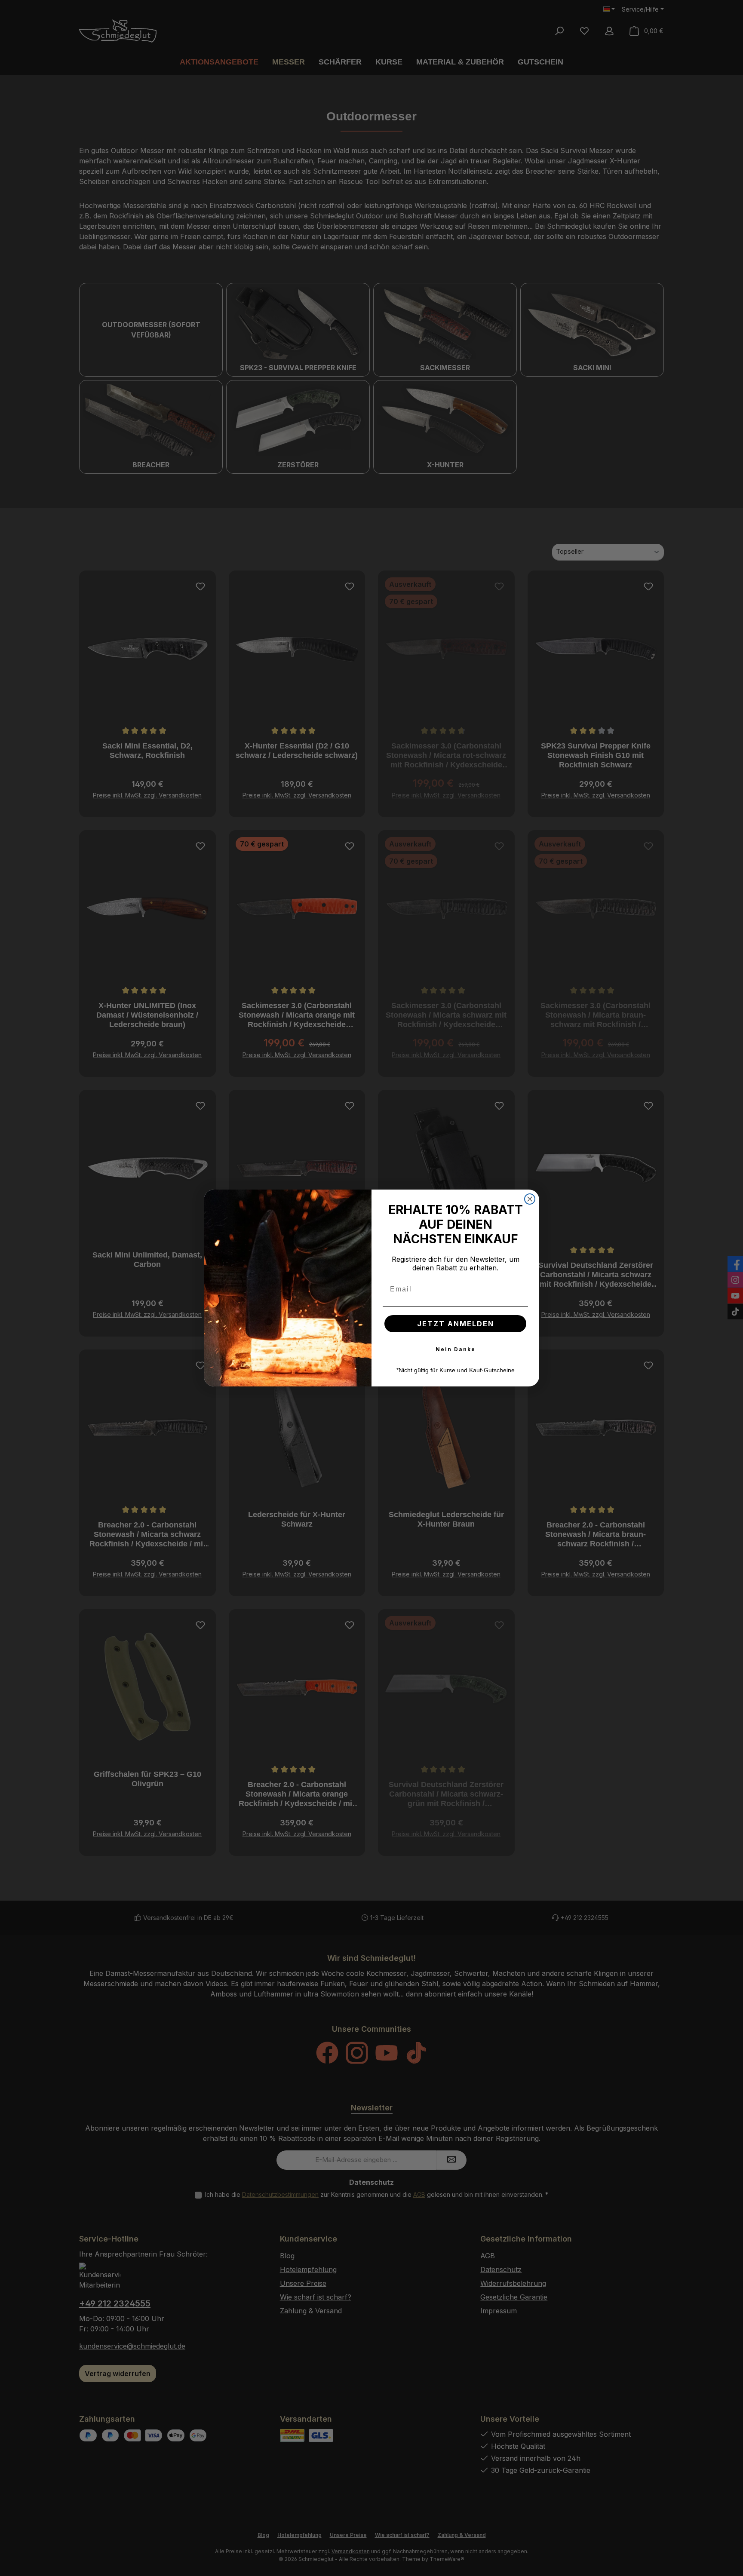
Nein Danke (456, 1349)
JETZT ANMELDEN (456, 1324)
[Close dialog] (530, 1199)
